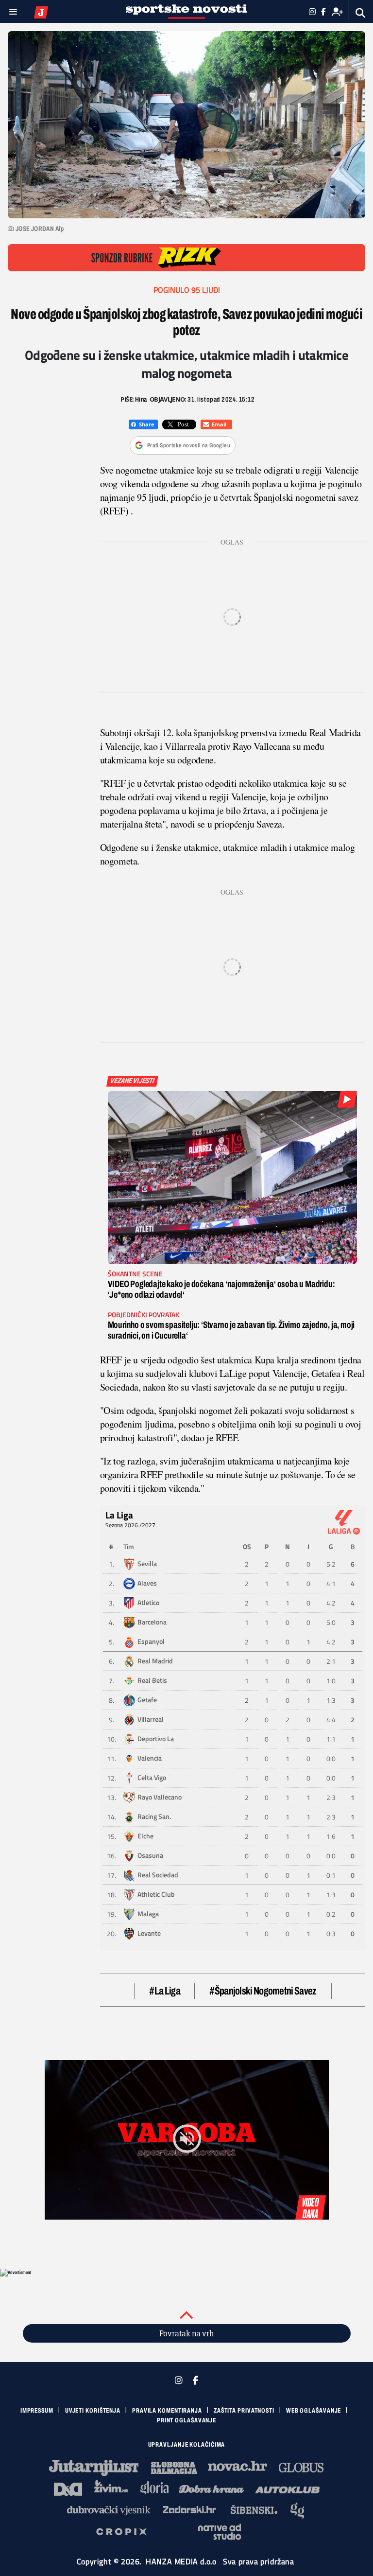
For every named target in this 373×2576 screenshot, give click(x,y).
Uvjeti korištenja (93, 2411)
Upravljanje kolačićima (187, 2445)
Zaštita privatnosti (244, 2411)
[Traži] (361, 13)
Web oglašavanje (314, 2411)
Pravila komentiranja (167, 2411)
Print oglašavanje (186, 2420)
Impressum (37, 2411)
